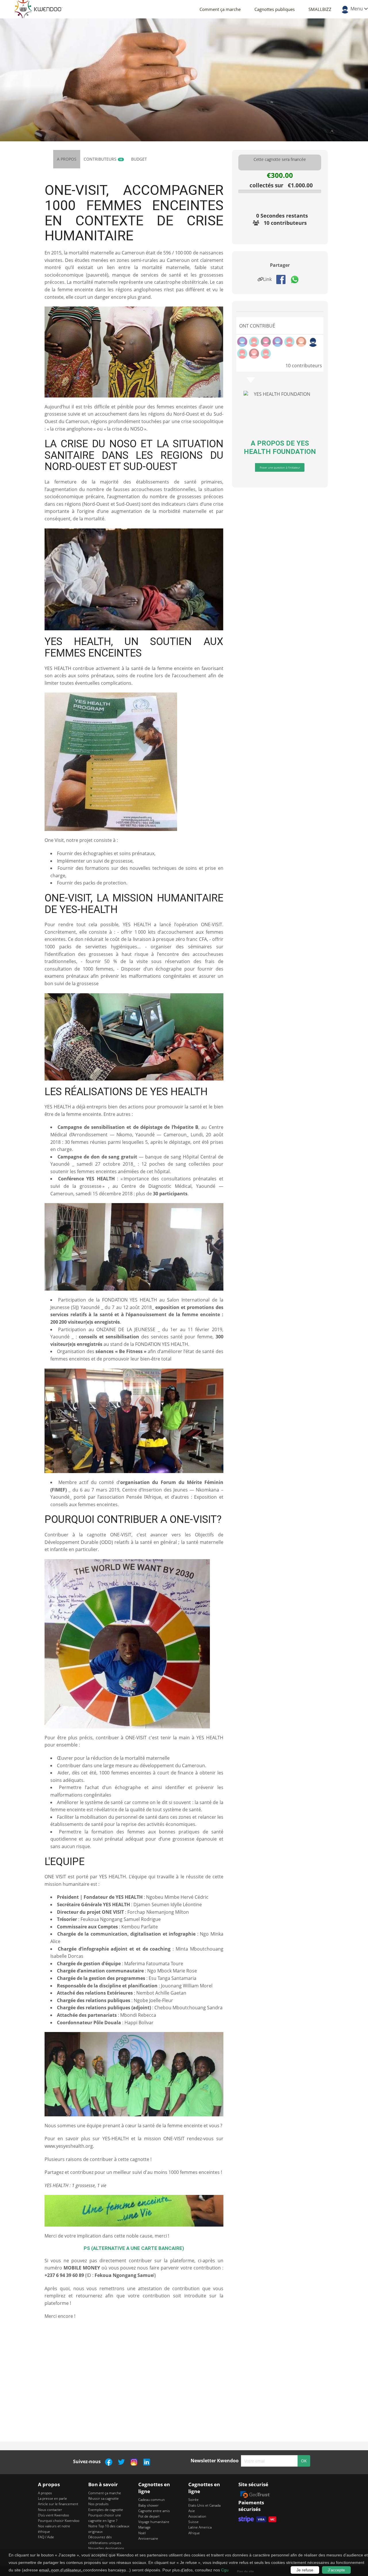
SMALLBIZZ (320, 9)
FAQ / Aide (46, 2537)
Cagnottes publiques (275, 9)
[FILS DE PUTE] (301, 342)
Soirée (193, 2500)
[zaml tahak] (289, 342)
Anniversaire (148, 2538)
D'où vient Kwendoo (53, 2515)
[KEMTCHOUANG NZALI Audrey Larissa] (242, 342)
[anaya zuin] (254, 342)
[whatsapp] (297, 279)
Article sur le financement (58, 2504)
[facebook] (283, 279)
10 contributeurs (285, 223)
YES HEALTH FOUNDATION (280, 447)
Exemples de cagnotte (106, 2510)
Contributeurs (103, 159)
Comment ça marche (220, 9)
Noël (142, 2533)
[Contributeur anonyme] (313, 342)
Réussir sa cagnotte (103, 2498)
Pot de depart (149, 2516)
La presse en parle (52, 2498)
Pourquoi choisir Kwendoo (59, 2521)
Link (269, 279)
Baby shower (148, 2505)
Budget (139, 159)
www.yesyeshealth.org (69, 2146)
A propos (67, 159)
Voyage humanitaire (154, 2522)
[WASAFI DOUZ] (266, 342)
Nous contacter (50, 2510)
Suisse (193, 2522)
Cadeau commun (152, 2500)
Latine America (200, 2527)
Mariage (144, 2527)
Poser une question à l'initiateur (280, 467)
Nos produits (98, 2504)
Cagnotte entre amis (154, 2511)
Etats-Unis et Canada (204, 2505)
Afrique (194, 2533)
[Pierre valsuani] (254, 354)
